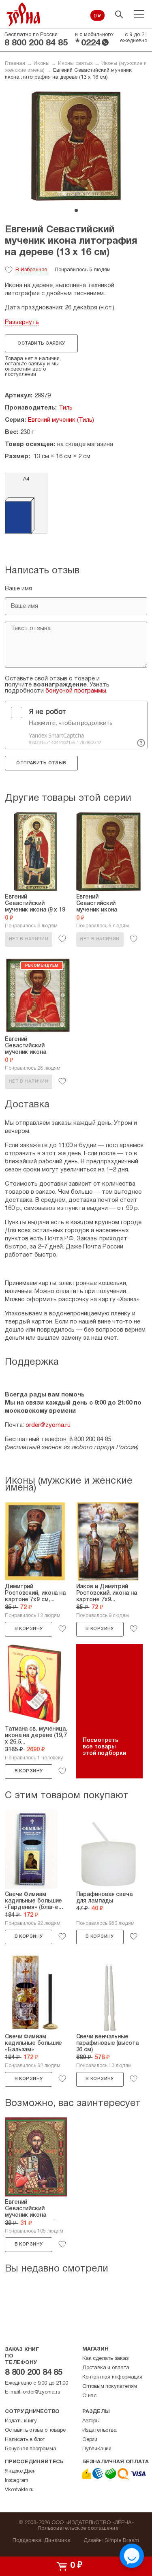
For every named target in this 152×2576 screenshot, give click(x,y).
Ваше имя (18, 589)
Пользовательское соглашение (78, 2529)
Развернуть (22, 322)
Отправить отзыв (41, 763)
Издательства (100, 2430)
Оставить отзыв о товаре (35, 2430)
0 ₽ (97, 16)
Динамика (57, 2541)
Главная (15, 64)
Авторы (91, 2421)
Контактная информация (112, 2377)
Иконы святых (75, 64)
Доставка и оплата (106, 2368)
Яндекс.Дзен (20, 2471)
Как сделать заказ (105, 2359)
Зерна (24, 14)
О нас (89, 2396)
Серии (90, 2440)
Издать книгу (21, 2421)
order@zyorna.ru (48, 1425)
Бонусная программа (30, 2449)
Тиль (66, 408)
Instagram (17, 2481)
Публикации (97, 2449)
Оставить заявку (41, 343)
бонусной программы (76, 691)
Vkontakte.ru (19, 2490)
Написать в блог (25, 2440)
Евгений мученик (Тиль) (61, 420)
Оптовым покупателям (110, 2387)
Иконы (42, 64)
